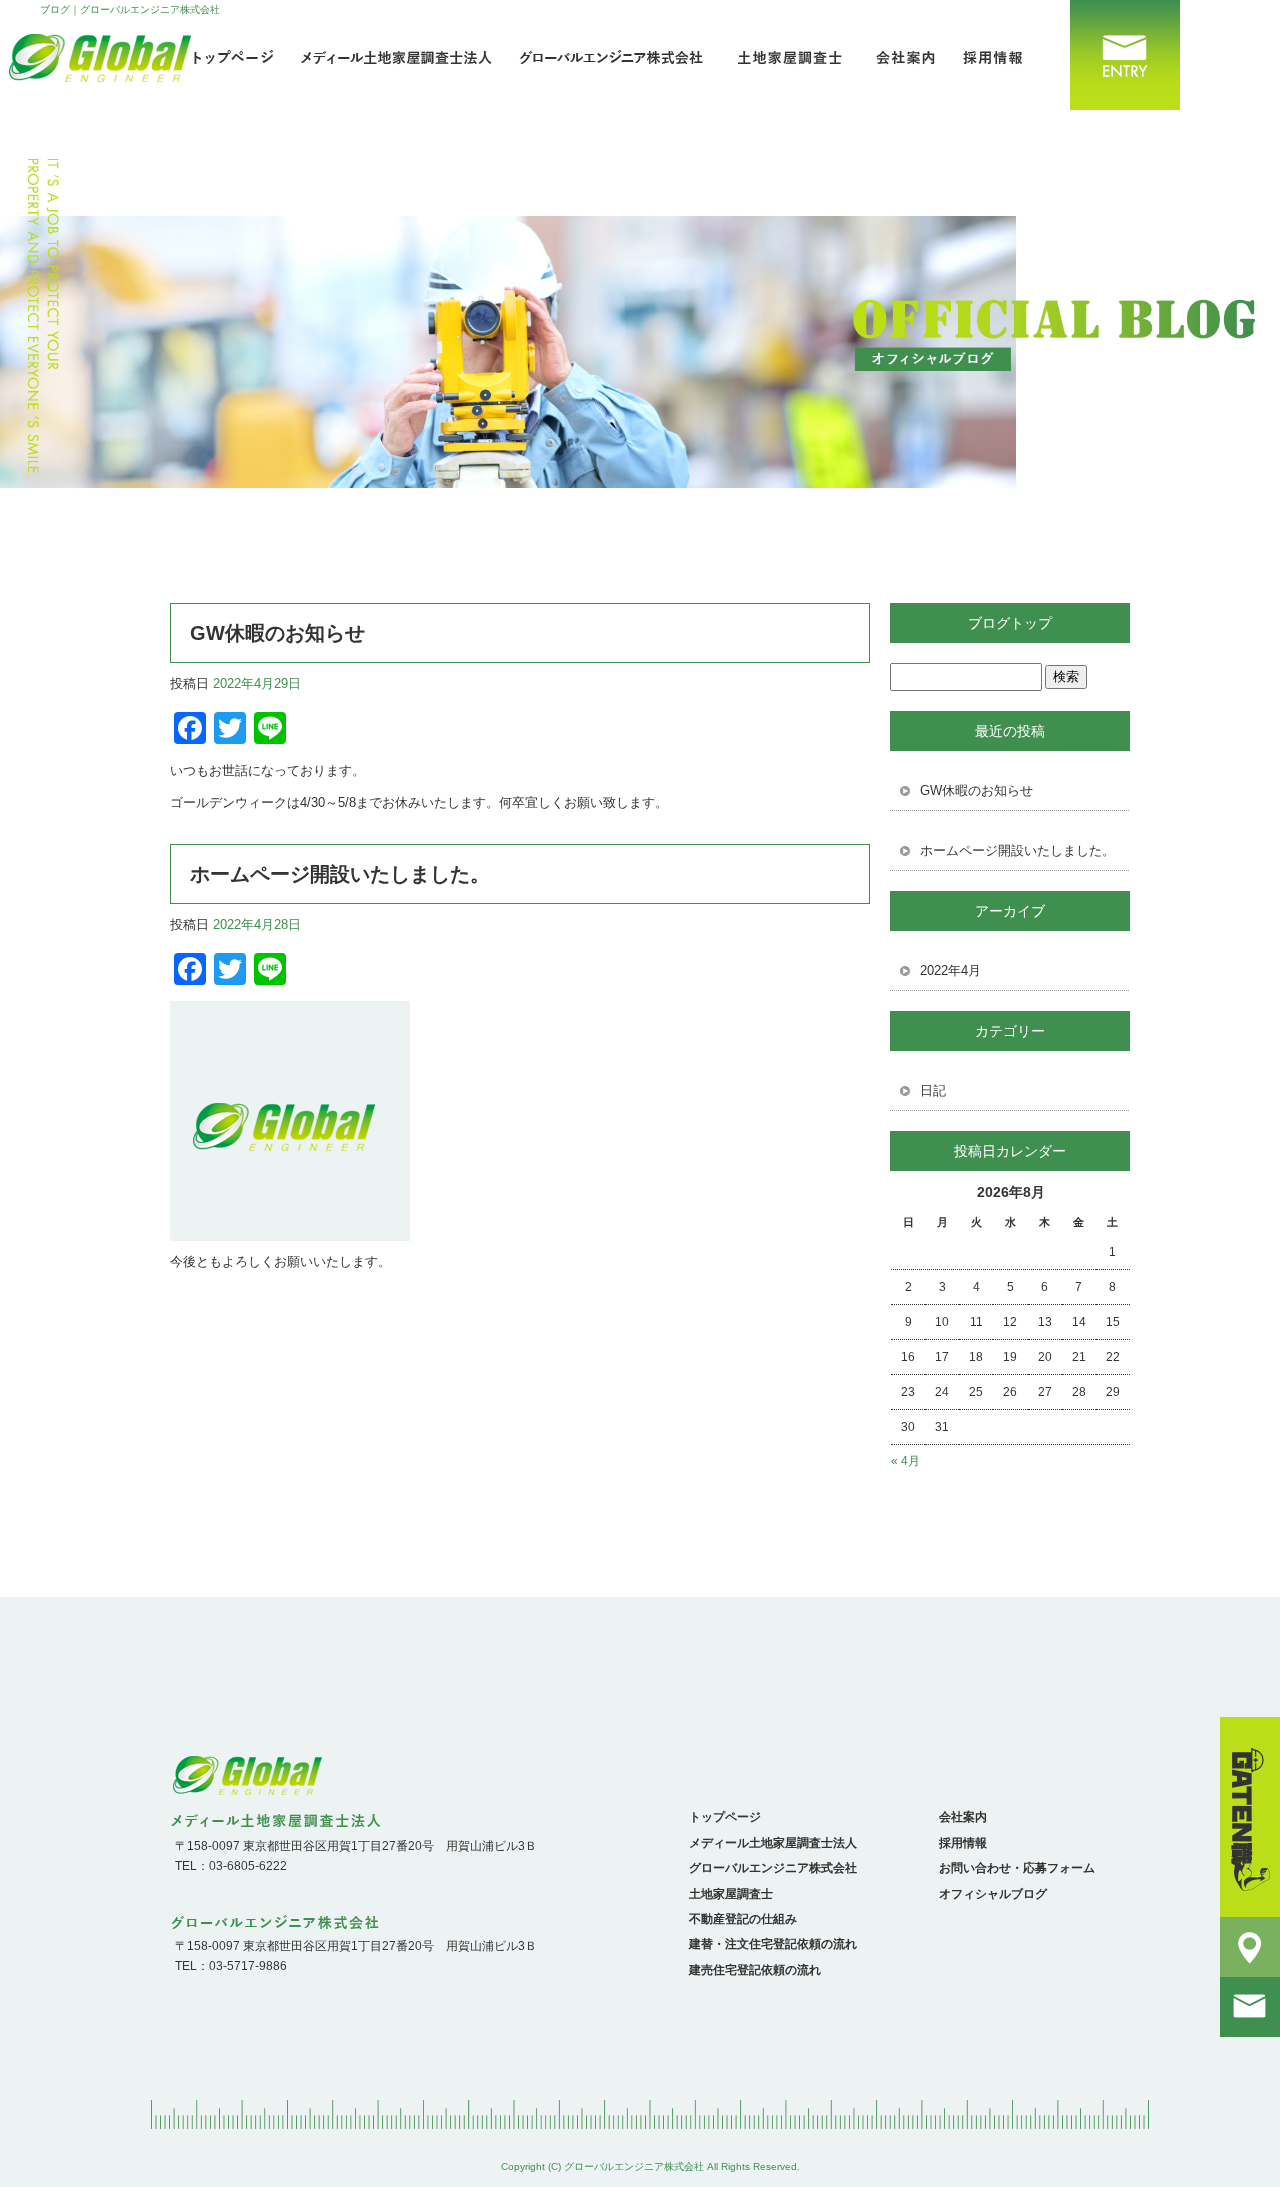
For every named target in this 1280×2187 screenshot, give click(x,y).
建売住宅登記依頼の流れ (755, 1970)
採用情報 (1000, 55)
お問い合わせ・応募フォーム (1115, 55)
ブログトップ (1010, 623)
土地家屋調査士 (790, 55)
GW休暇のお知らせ (277, 633)
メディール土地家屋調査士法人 (400, 55)
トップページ (725, 1817)
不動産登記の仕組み (743, 1919)
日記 (933, 1090)
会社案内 (900, 55)
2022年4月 (950, 970)
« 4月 (905, 1461)
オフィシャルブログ (993, 1894)
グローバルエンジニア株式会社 (620, 55)
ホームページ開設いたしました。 (340, 874)
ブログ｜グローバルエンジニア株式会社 (130, 9)
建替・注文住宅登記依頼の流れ (773, 1944)
